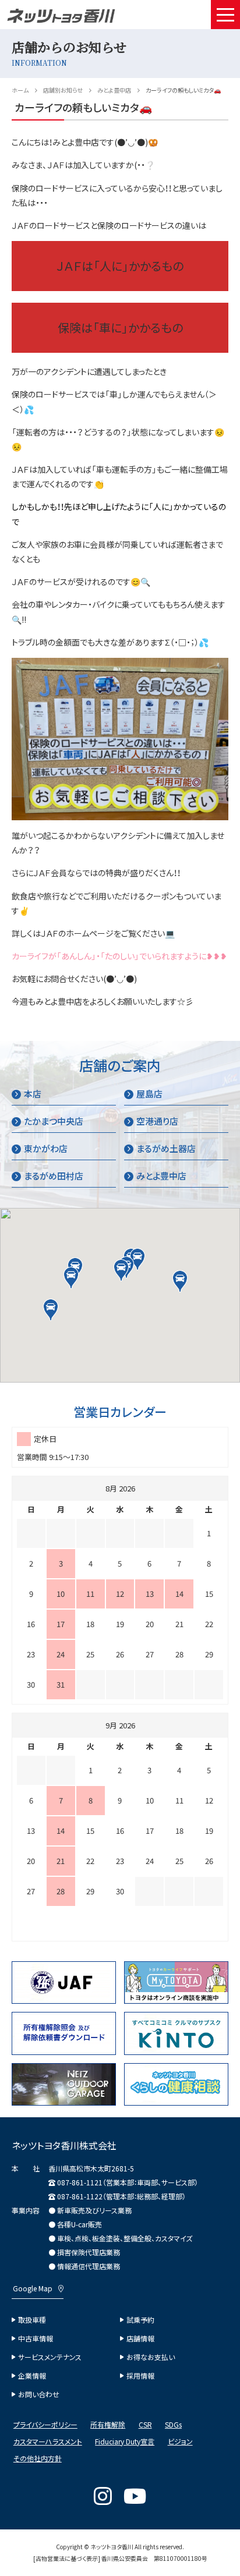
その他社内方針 (38, 2458)
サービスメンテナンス (50, 2357)
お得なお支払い (151, 2357)
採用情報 (140, 2376)
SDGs (173, 2425)
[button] (121, 1270)
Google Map (33, 2288)
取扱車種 (32, 2320)
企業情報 (32, 2376)
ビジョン (180, 2442)
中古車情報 (36, 2338)
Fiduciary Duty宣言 (125, 2442)
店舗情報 (140, 2338)
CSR (145, 2425)
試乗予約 (140, 2320)
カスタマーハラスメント (48, 2442)
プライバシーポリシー (45, 2425)
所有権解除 (108, 2425)
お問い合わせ (39, 2394)
